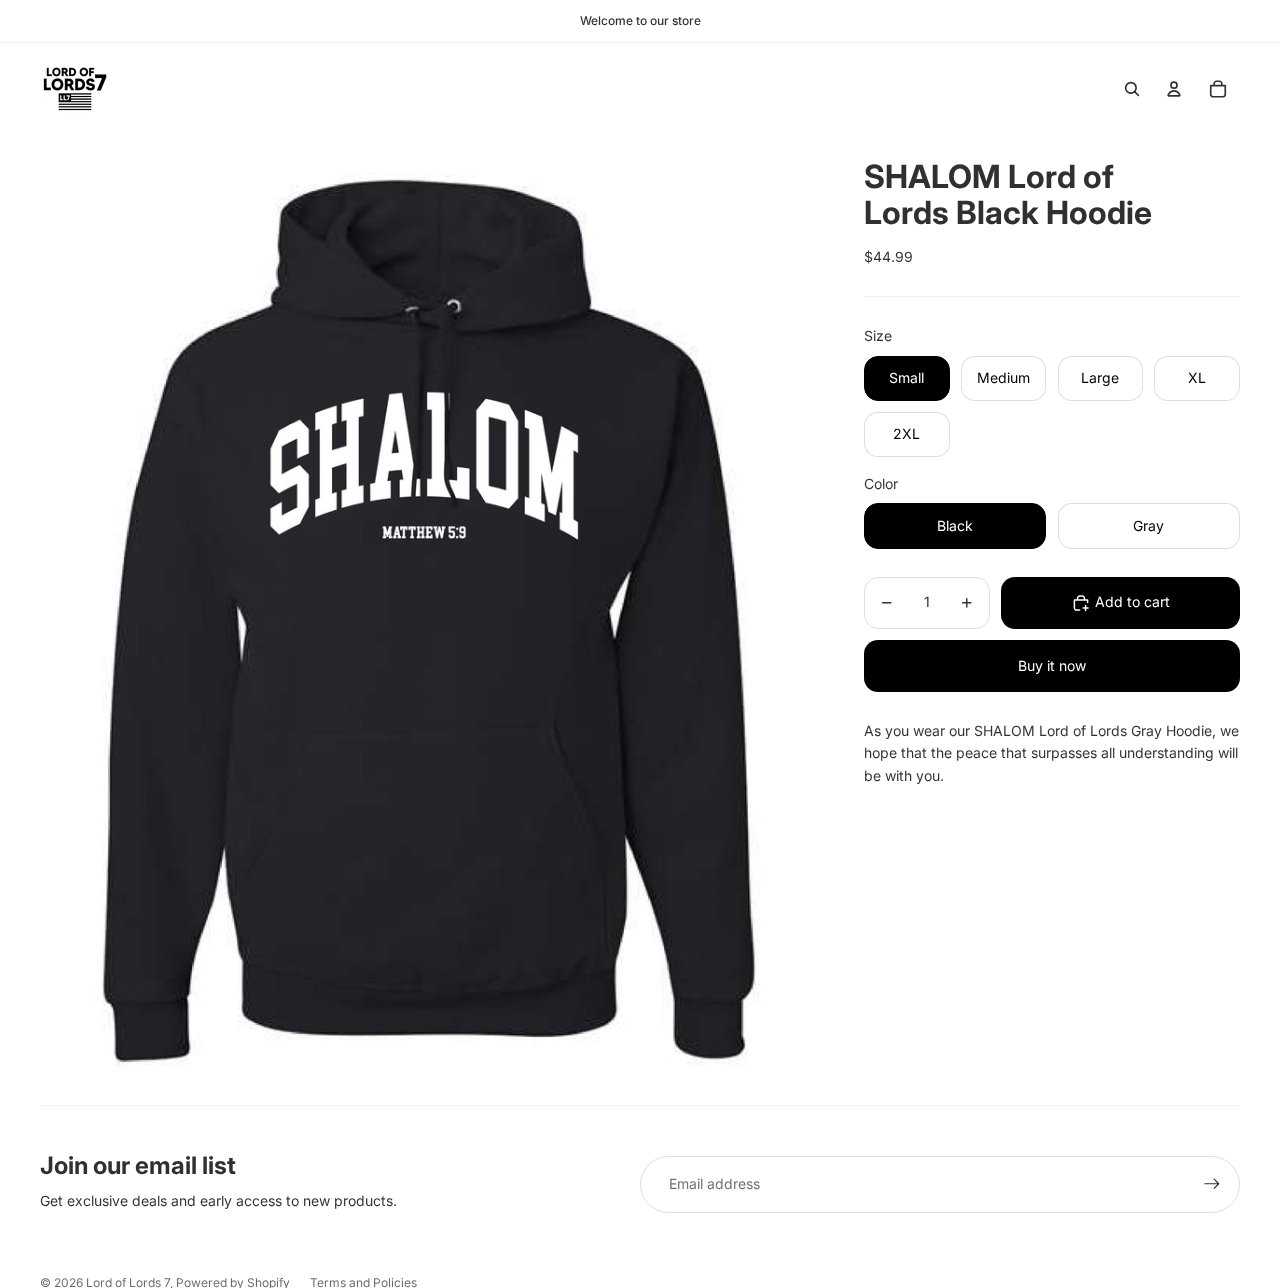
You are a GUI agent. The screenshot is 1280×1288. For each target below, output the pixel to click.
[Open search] (1132, 89)
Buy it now (1052, 665)
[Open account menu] (1174, 89)
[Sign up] (1212, 1184)
